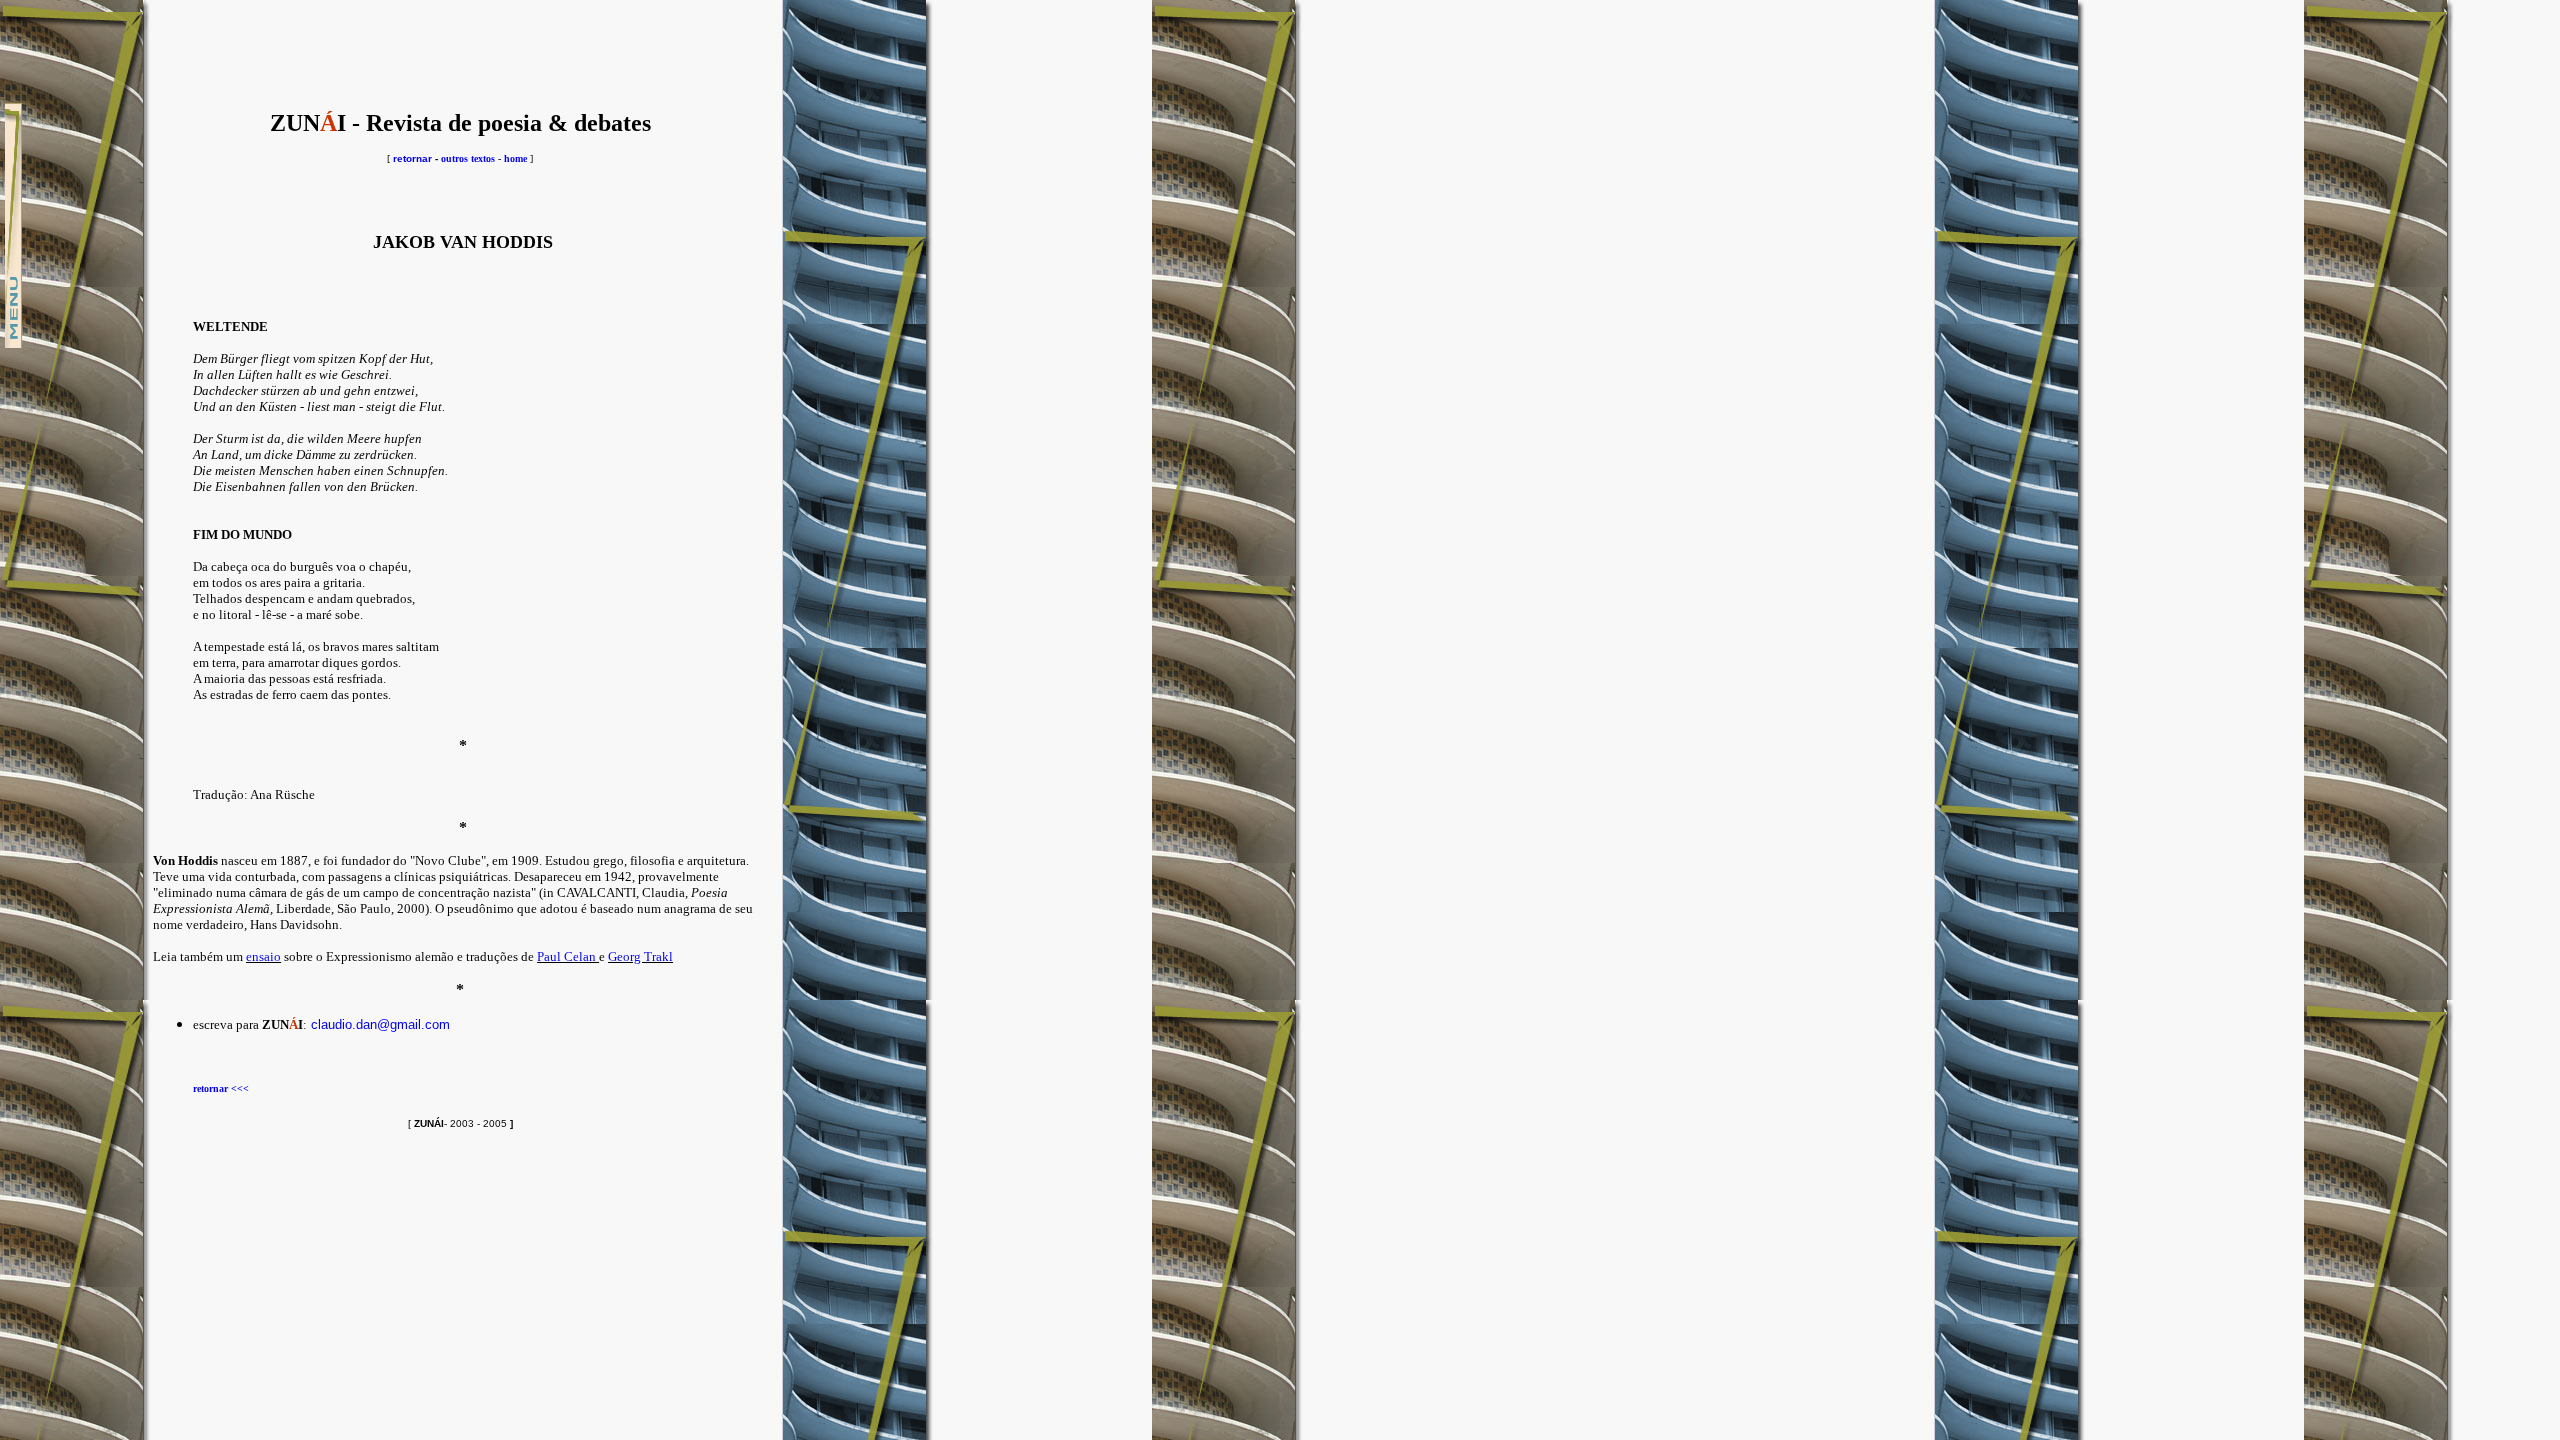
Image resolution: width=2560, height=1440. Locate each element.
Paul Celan (566, 956)
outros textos (468, 158)
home (515, 158)
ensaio (263, 956)
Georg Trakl (640, 956)
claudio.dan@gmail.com (380, 1024)
